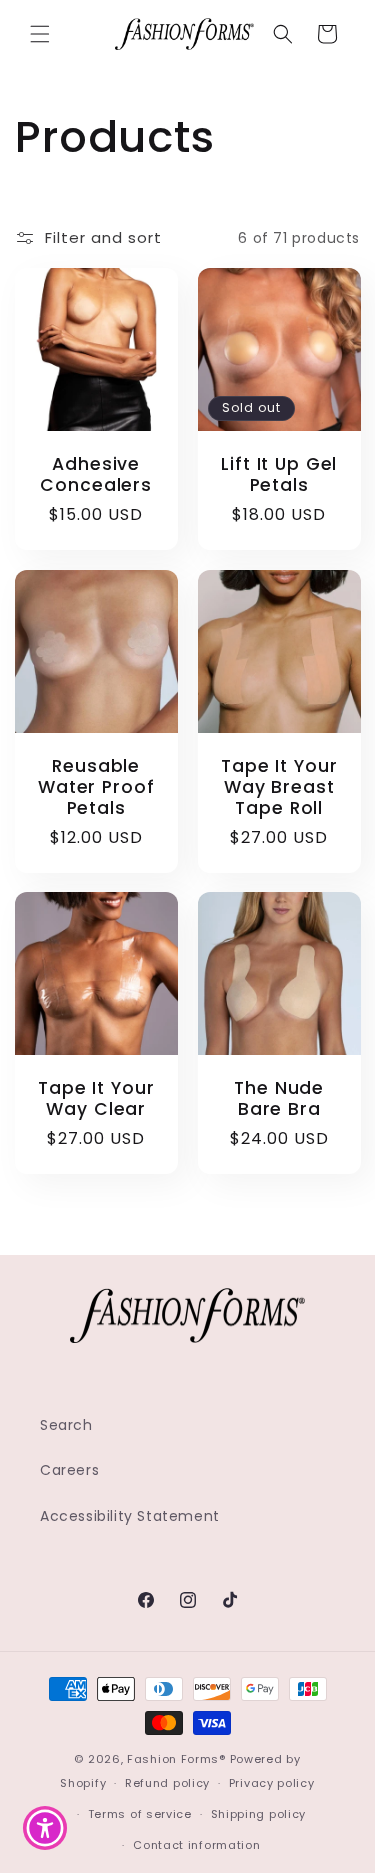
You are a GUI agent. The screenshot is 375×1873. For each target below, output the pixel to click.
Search (66, 1425)
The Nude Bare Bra (279, 1099)
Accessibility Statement (130, 1516)
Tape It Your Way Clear (96, 1099)
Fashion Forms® (176, 1759)
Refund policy (167, 1783)
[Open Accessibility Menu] (45, 1828)
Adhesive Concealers (96, 475)
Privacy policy (272, 1783)
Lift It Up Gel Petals (279, 475)
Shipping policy (259, 1814)
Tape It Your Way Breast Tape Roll (279, 786)
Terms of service (140, 1814)
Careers (69, 1470)
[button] (40, 34)
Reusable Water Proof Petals (96, 786)
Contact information (196, 1845)
